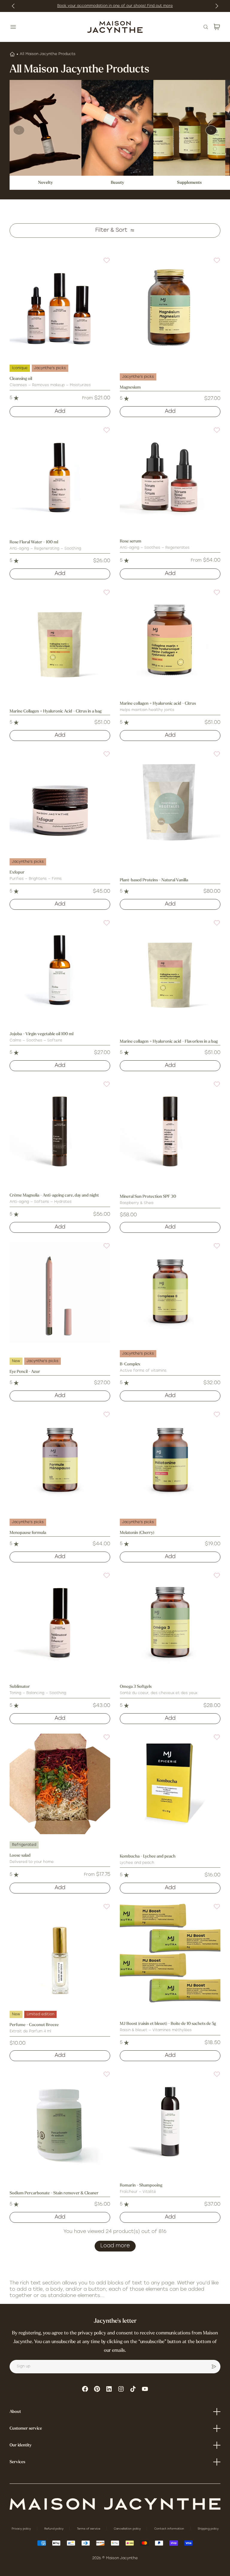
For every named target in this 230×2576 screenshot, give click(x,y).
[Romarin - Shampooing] (170, 2121)
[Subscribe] (214, 2367)
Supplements (189, 183)
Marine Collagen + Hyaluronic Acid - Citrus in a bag (56, 711)
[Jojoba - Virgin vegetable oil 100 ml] (60, 970)
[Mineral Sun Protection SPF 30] (170, 1131)
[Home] (12, 54)
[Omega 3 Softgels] (170, 1622)
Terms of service (89, 2529)
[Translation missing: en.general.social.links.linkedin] (109, 2389)
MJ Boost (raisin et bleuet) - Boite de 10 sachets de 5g (168, 2024)
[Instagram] (121, 2389)
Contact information (170, 2529)
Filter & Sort (111, 231)
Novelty (46, 183)
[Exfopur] (60, 801)
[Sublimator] (60, 1622)
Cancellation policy (128, 2529)
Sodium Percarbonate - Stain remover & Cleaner (54, 2193)
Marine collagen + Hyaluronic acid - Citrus (158, 704)
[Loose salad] (60, 1784)
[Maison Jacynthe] (115, 27)
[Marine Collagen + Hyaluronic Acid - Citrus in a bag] (60, 639)
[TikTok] (133, 2389)
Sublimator (20, 1687)
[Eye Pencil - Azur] (60, 1293)
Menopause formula (28, 1533)
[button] (103, 264)
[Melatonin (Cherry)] (170, 1461)
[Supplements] (189, 128)
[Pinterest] (97, 2389)
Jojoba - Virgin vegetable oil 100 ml (41, 1034)
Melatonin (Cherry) (137, 1533)
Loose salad (20, 1856)
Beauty (118, 183)
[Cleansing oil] (60, 307)
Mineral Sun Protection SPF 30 (148, 1197)
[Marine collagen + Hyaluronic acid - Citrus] (170, 639)
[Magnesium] (170, 307)
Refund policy (54, 2529)
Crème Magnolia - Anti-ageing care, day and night (54, 1195)
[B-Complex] (170, 1293)
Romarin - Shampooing (141, 2185)
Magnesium (130, 388)
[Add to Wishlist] (103, 264)
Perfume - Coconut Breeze (34, 2025)
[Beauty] (117, 128)
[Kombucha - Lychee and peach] (170, 1784)
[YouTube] (145, 2389)
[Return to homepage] (115, 2504)
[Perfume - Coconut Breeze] (60, 1953)
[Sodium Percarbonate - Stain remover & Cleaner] (60, 2121)
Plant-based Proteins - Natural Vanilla (154, 880)
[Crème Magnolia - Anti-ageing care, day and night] (60, 1131)
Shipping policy (208, 2529)
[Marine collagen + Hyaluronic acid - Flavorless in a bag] (170, 970)
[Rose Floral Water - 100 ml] (60, 477)
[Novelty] (46, 128)
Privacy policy (22, 2529)
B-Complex (130, 1364)
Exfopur (17, 872)
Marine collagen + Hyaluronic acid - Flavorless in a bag (169, 1042)
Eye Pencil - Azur (25, 1372)
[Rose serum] (170, 477)
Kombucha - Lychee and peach (148, 1856)
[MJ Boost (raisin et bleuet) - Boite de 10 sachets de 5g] (170, 1953)
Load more (115, 2246)
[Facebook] (85, 2389)
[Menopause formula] (60, 1461)
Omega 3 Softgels (136, 1687)
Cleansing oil (21, 379)
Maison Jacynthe (122, 2558)
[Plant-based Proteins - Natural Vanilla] (170, 801)
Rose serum (131, 541)
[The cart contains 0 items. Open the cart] (217, 27)
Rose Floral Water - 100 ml (34, 542)
